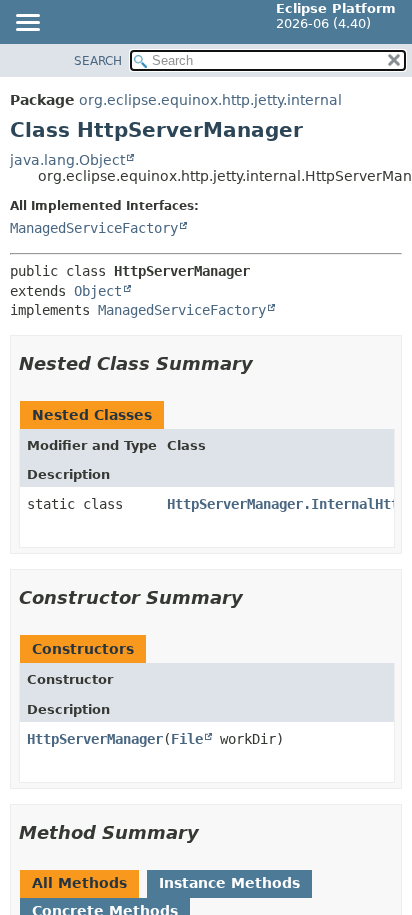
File (187, 739)
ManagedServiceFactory (94, 228)
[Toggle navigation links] (27, 24)
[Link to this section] (267, 363)
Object (98, 291)
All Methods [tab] (79, 883)
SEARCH (98, 61)
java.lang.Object (67, 160)
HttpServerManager (95, 739)
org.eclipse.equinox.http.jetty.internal (210, 100)
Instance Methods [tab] (229, 883)
